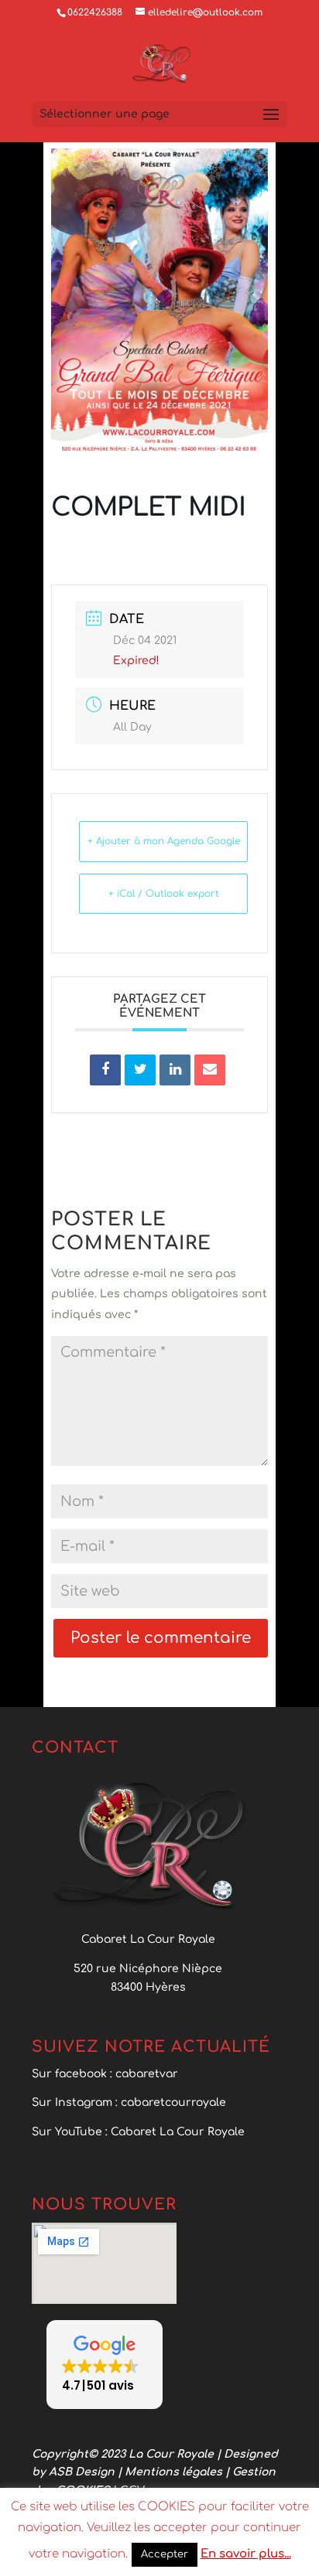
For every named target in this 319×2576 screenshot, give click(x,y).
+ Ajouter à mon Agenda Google (164, 841)
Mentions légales (175, 2472)
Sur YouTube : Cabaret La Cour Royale (140, 2132)
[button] (105, 2365)
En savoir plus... (246, 2554)
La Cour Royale (171, 2454)
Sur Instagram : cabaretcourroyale (129, 2102)
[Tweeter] (140, 1070)
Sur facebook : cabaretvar (105, 2074)
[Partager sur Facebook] (105, 1070)
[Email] (210, 1070)
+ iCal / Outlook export (164, 894)
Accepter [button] (165, 2554)
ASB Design (83, 2472)
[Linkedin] (175, 1070)
